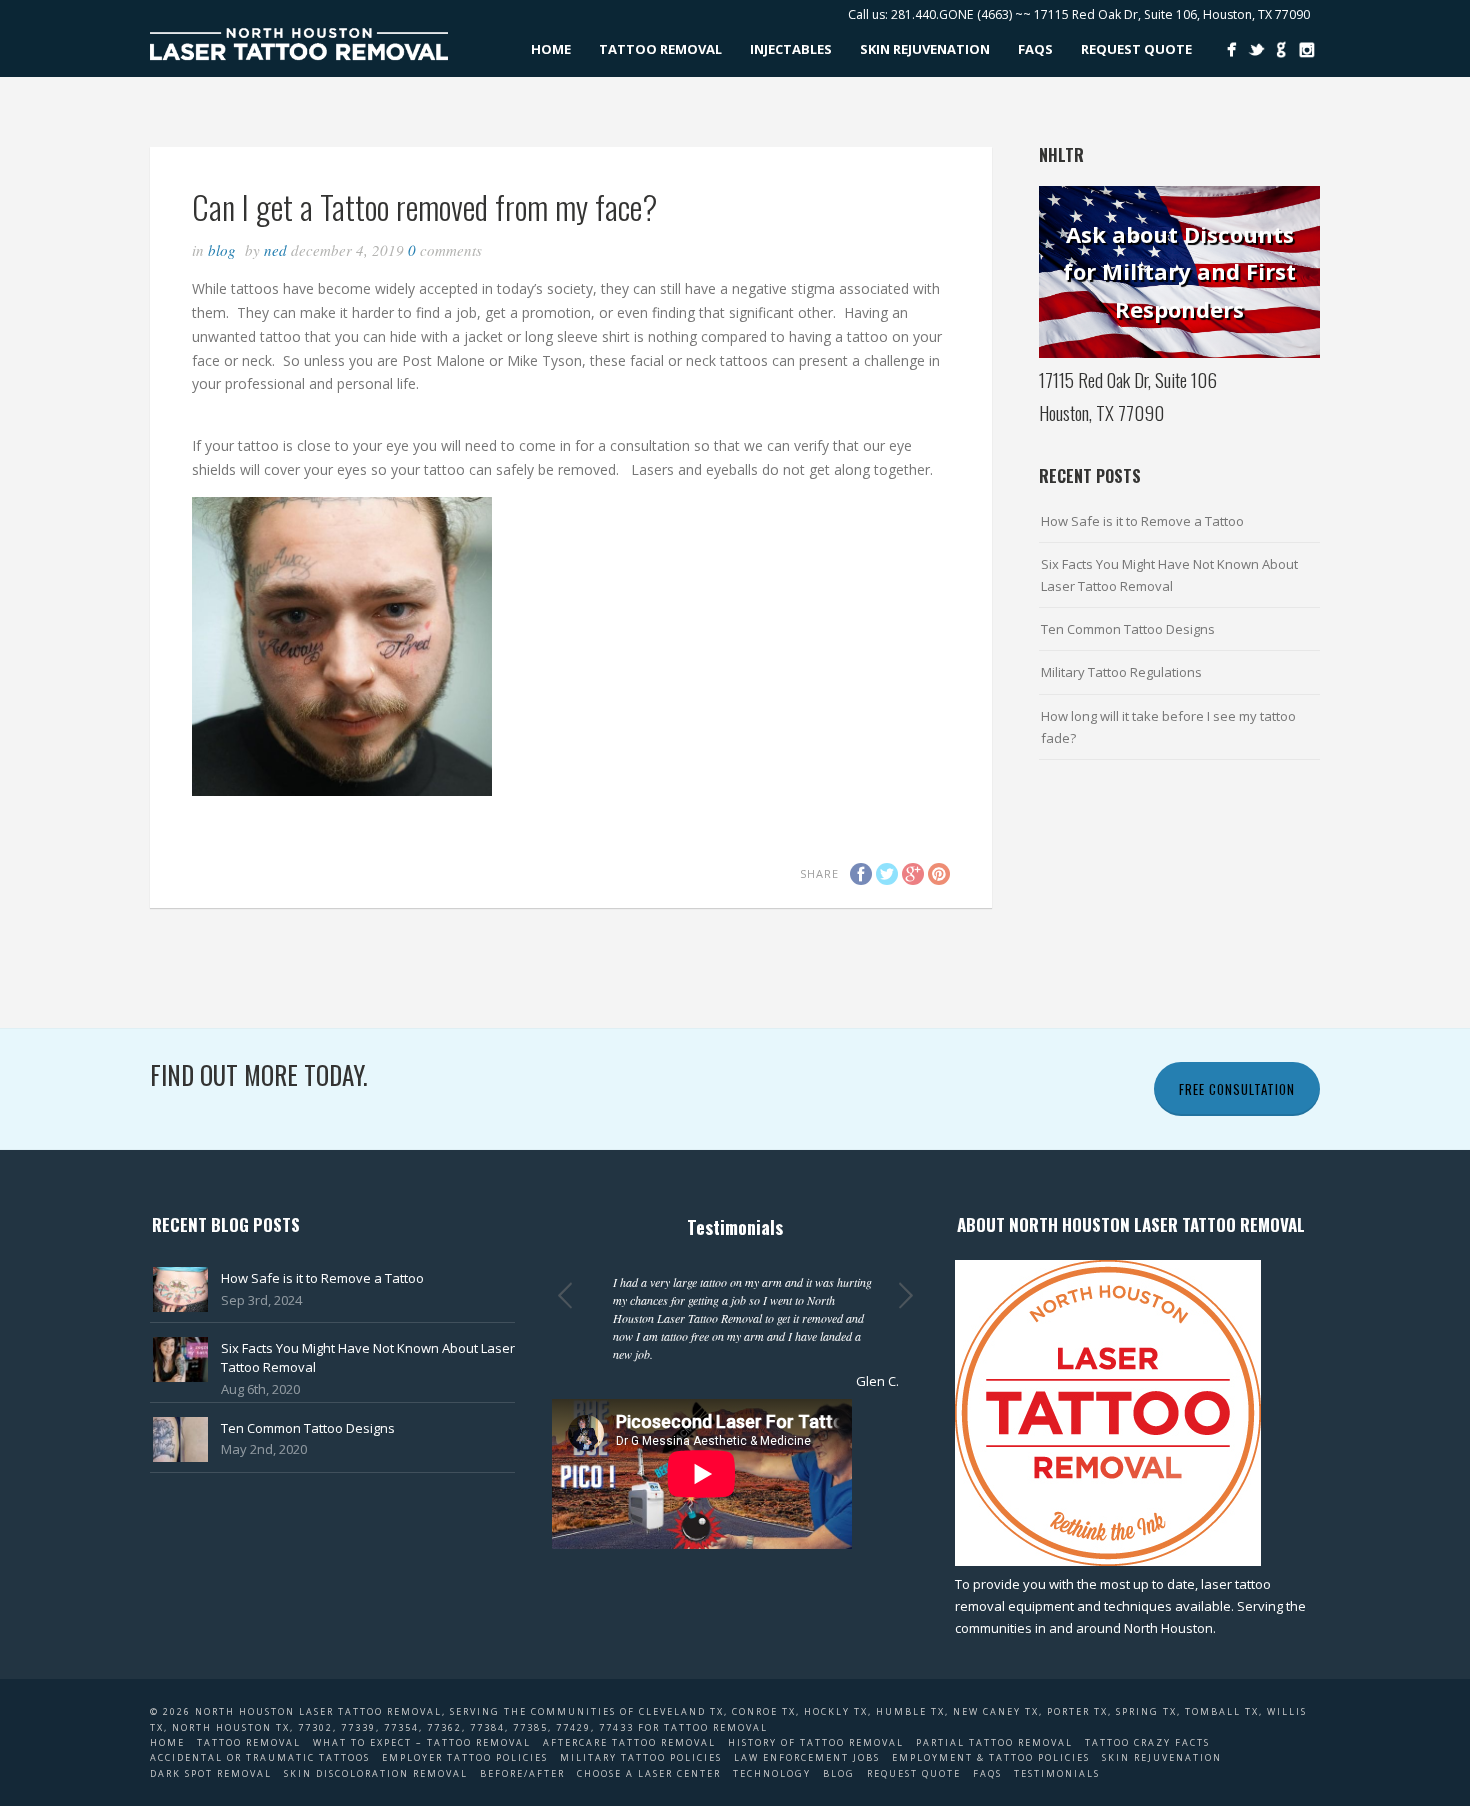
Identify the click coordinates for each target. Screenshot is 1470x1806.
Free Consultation (1237, 1089)
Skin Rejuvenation (925, 49)
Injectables (791, 49)
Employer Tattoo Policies (465, 1757)
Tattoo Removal (660, 49)
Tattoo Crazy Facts (1147, 1742)
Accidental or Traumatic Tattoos (260, 1757)
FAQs (1035, 49)
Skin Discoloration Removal (376, 1773)
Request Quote (1136, 49)
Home (551, 49)
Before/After (522, 1773)
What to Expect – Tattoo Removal (422, 1742)
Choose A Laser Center (649, 1773)
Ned (275, 250)
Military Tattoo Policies (641, 1757)
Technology (772, 1773)
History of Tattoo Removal (816, 1742)
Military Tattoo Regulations (1121, 672)
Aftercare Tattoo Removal (629, 1742)
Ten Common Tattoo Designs (1128, 629)
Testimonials (1057, 1773)
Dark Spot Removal (211, 1773)
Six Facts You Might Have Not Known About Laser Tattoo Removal (1169, 575)
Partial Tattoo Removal (994, 1742)
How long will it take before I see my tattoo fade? (1168, 727)
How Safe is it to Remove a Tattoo (1142, 521)
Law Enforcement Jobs (807, 1757)
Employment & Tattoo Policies (991, 1757)
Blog (222, 250)
